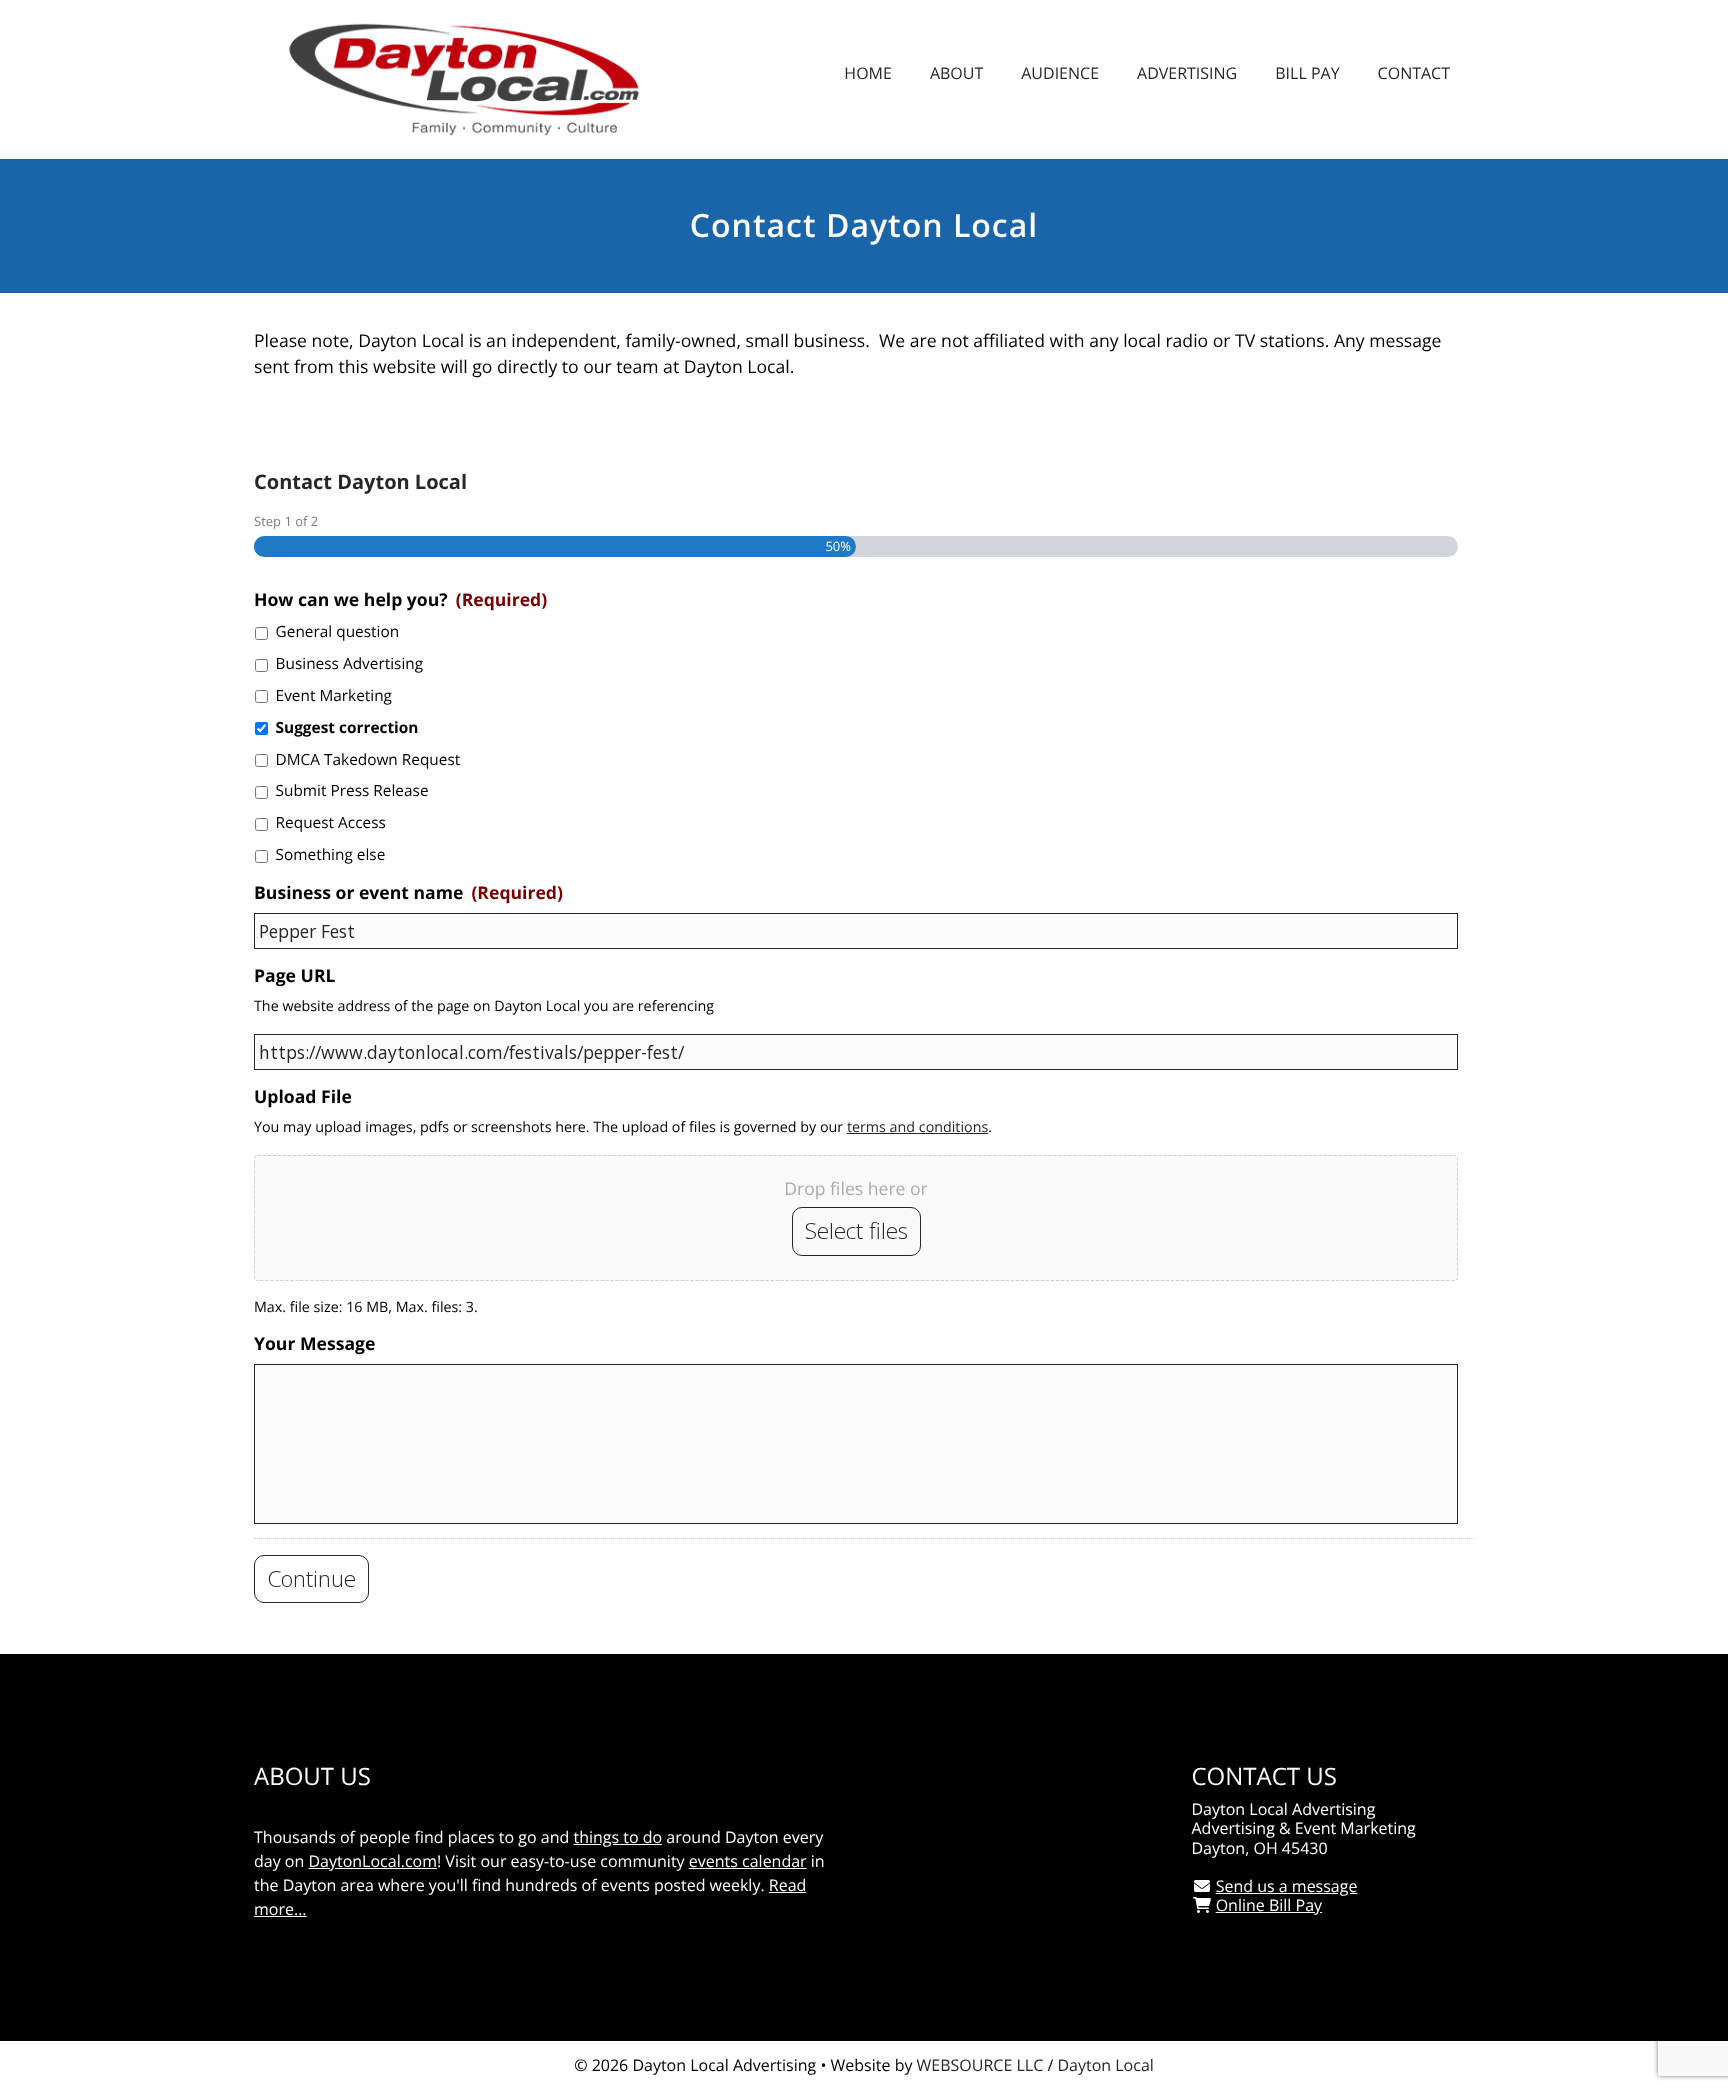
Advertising (1187, 73)
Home (868, 73)
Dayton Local (1105, 2065)
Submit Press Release (352, 790)
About (956, 73)
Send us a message (1287, 1886)
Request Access (331, 822)
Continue (311, 1578)
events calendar (748, 1861)
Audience (1060, 73)
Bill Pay (1307, 73)
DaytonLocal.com (372, 1861)
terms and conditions (917, 1127)
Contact (1414, 73)
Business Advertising (350, 663)
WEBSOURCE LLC (980, 2065)
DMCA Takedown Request (368, 759)
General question (338, 631)
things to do (617, 1837)
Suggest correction (347, 727)
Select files (856, 1230)
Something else (331, 854)
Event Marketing (334, 695)
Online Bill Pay (1269, 1905)
